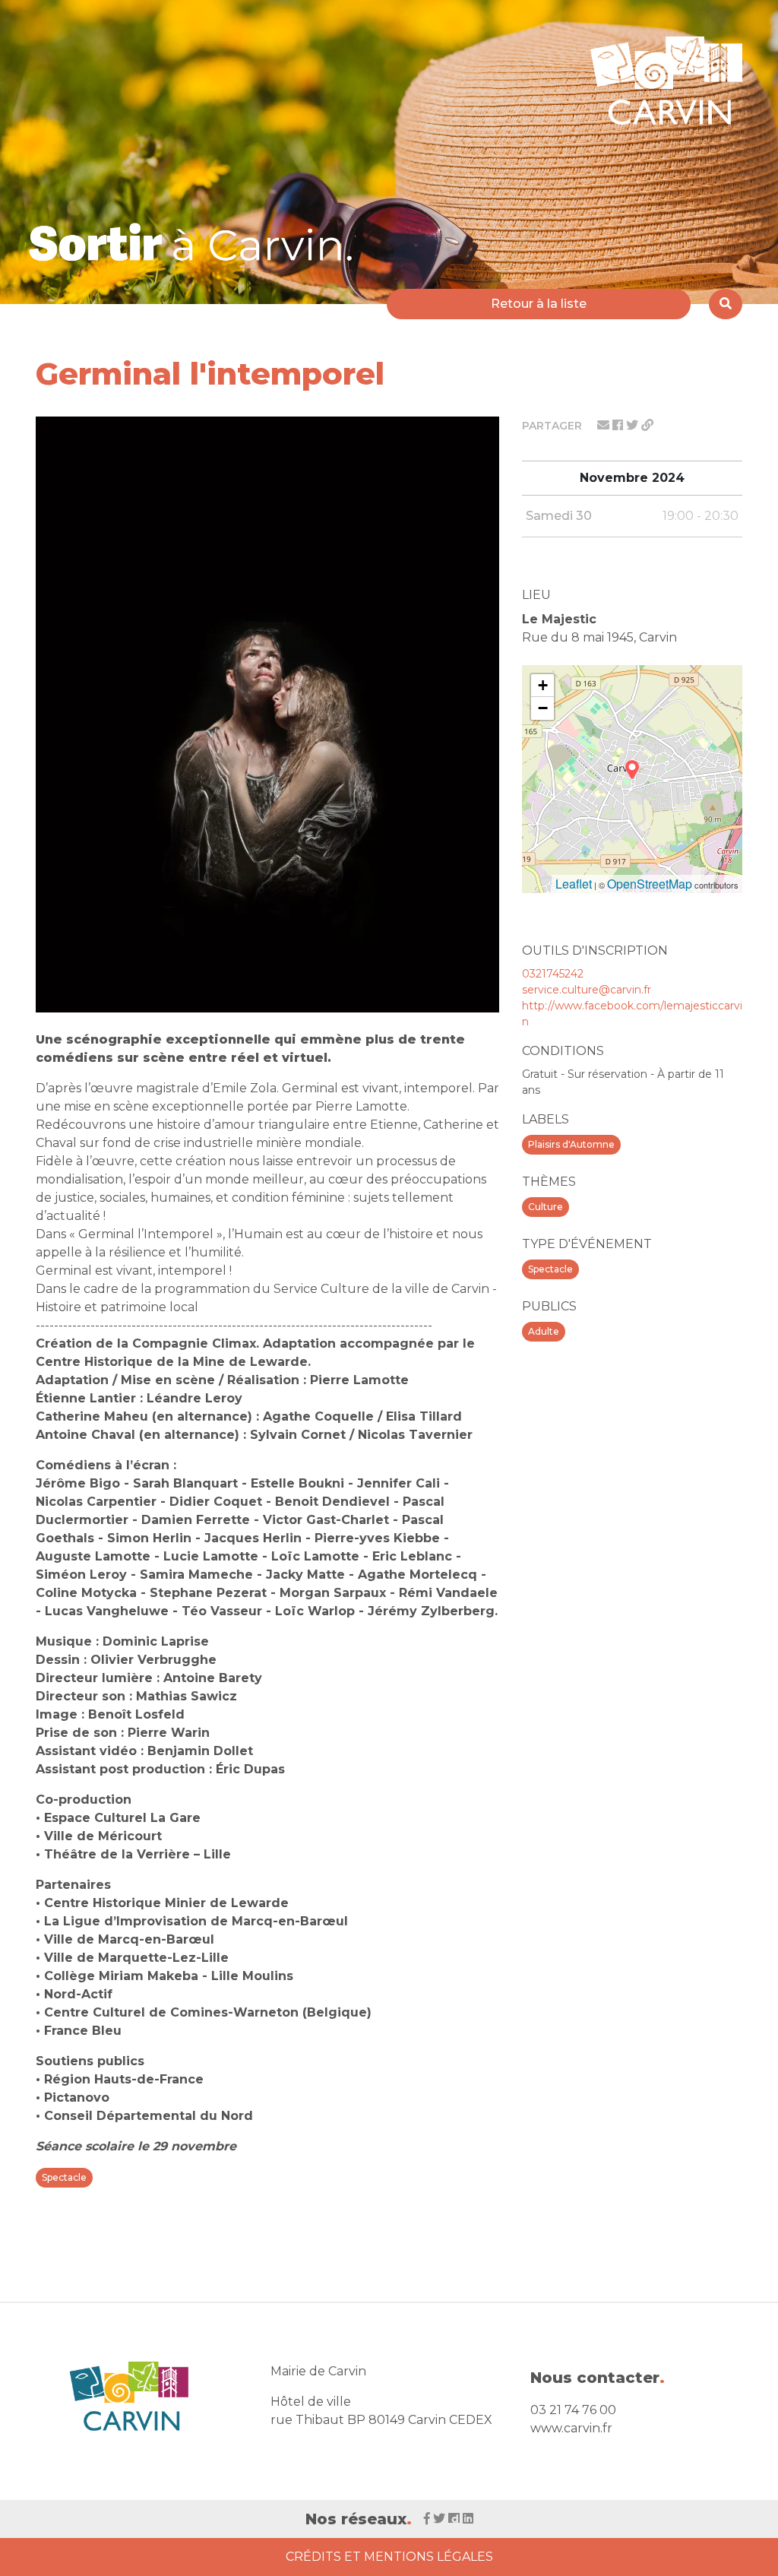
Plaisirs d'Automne (571, 1144)
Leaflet (574, 884)
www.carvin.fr (571, 2428)
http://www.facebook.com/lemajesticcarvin (632, 1014)
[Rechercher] (726, 304)
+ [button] (543, 685)
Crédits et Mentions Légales (389, 2557)
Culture (546, 1207)
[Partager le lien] (647, 425)
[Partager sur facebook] (619, 425)
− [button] (543, 708)
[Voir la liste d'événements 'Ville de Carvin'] (196, 242)
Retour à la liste (539, 304)
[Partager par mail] (605, 425)
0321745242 (553, 974)
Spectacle (550, 1269)
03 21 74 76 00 (573, 2410)
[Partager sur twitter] (634, 425)
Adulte (544, 1331)
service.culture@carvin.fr (587, 990)
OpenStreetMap (650, 884)
